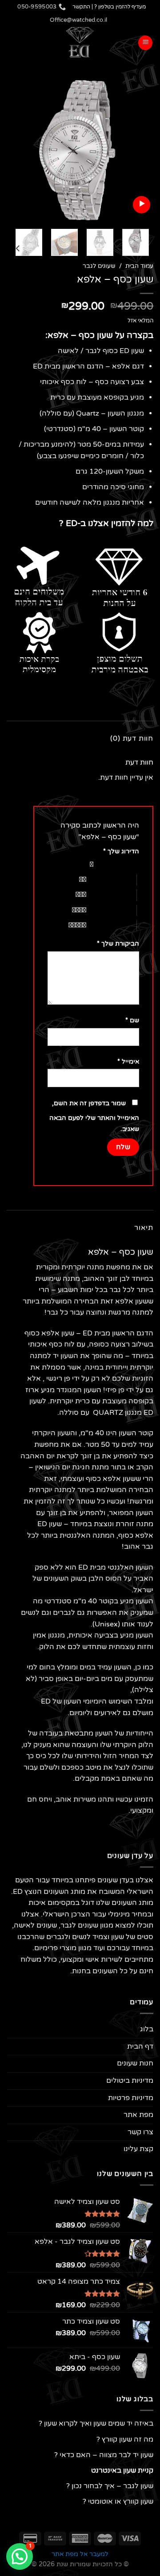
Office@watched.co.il (78, 20)
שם (132, 1020)
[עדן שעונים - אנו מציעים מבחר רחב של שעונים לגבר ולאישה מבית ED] (80, 43)
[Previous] (139, 149)
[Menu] (145, 43)
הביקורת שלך (118, 944)
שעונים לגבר (99, 266)
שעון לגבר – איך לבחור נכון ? (110, 2486)
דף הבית (140, 2046)
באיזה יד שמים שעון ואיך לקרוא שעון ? (96, 2423)
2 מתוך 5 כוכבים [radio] (111, 880)
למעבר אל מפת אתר (80, 2554)
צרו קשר (140, 2132)
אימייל (128, 1062)
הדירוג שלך (121, 851)
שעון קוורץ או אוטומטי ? (118, 2501)
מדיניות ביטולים (130, 2081)
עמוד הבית (139, 266)
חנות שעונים (135, 2063)
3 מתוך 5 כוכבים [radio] (111, 895)
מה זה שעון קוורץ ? (125, 2439)
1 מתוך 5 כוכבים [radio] (118, 864)
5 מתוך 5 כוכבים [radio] (111, 925)
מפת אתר (138, 2115)
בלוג (147, 2029)
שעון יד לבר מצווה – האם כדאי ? (104, 2455)
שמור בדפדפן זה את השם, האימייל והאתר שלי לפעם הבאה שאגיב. (94, 1116)
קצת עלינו (138, 2149)
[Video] (142, 205)
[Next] (14, 149)
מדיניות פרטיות (131, 2098)
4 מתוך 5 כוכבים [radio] (111, 910)
